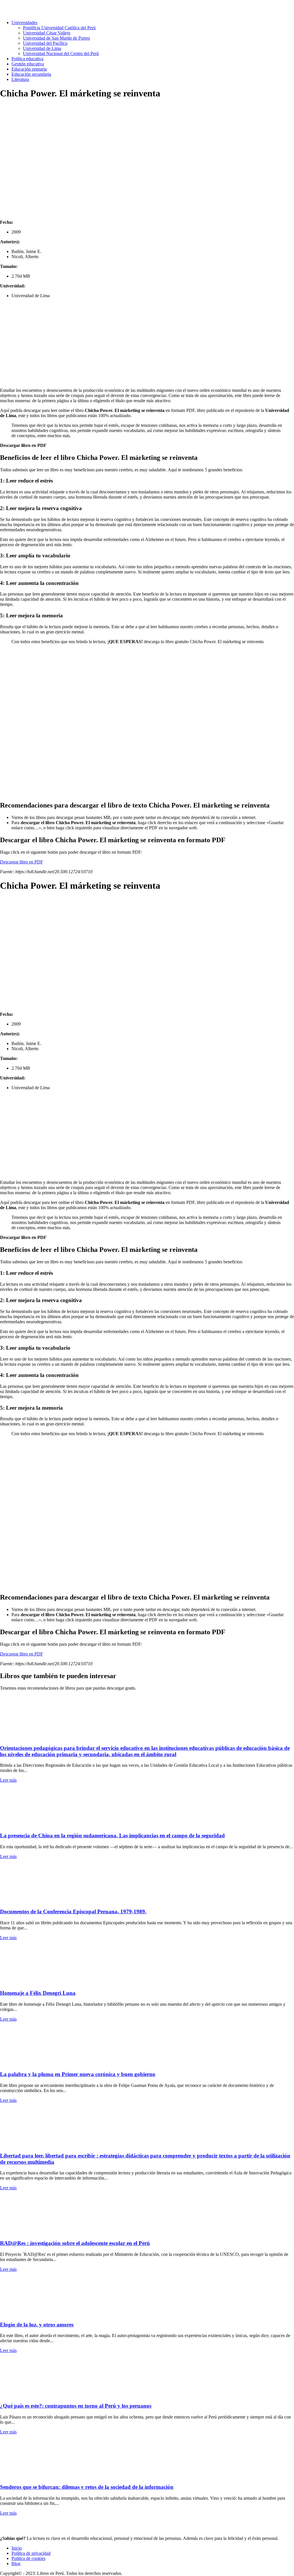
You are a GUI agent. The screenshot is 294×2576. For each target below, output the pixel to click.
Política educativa (27, 59)
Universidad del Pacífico (45, 43)
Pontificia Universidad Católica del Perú (59, 28)
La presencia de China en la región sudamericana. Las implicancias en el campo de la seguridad (112, 1835)
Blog (16, 2564)
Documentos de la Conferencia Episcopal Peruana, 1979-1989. (73, 1911)
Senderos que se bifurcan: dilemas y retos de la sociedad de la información (87, 2487)
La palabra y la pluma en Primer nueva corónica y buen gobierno (78, 2074)
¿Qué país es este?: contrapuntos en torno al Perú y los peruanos (76, 2406)
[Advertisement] (147, 343)
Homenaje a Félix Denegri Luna (38, 1993)
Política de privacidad (31, 2553)
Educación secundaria (31, 74)
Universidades (24, 23)
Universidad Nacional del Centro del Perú (61, 53)
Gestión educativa (28, 64)
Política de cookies (28, 2558)
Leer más (8, 1780)
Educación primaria (29, 69)
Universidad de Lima (42, 48)
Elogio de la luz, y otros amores (37, 2325)
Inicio (17, 2548)
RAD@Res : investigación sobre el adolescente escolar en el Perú (75, 2243)
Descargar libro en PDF (23, 445)
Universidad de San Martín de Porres (56, 38)
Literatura (20, 79)
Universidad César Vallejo (47, 33)
